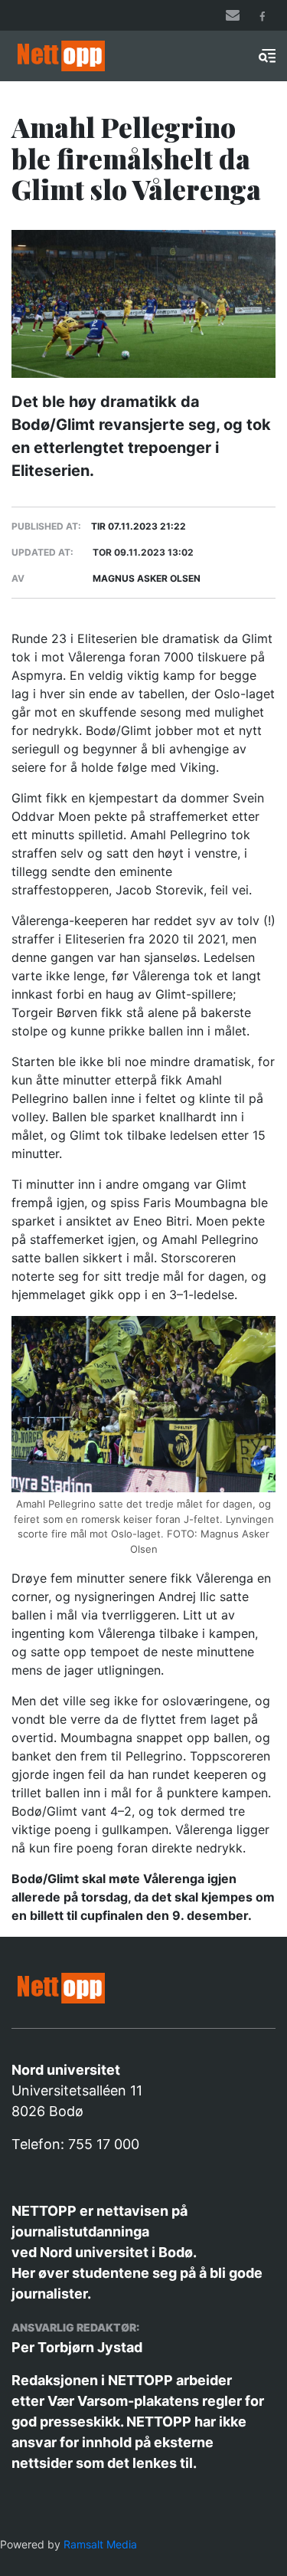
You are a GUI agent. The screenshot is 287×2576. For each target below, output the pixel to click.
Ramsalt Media (100, 2544)
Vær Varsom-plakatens (123, 2401)
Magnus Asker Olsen (147, 578)
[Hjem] (82, 56)
